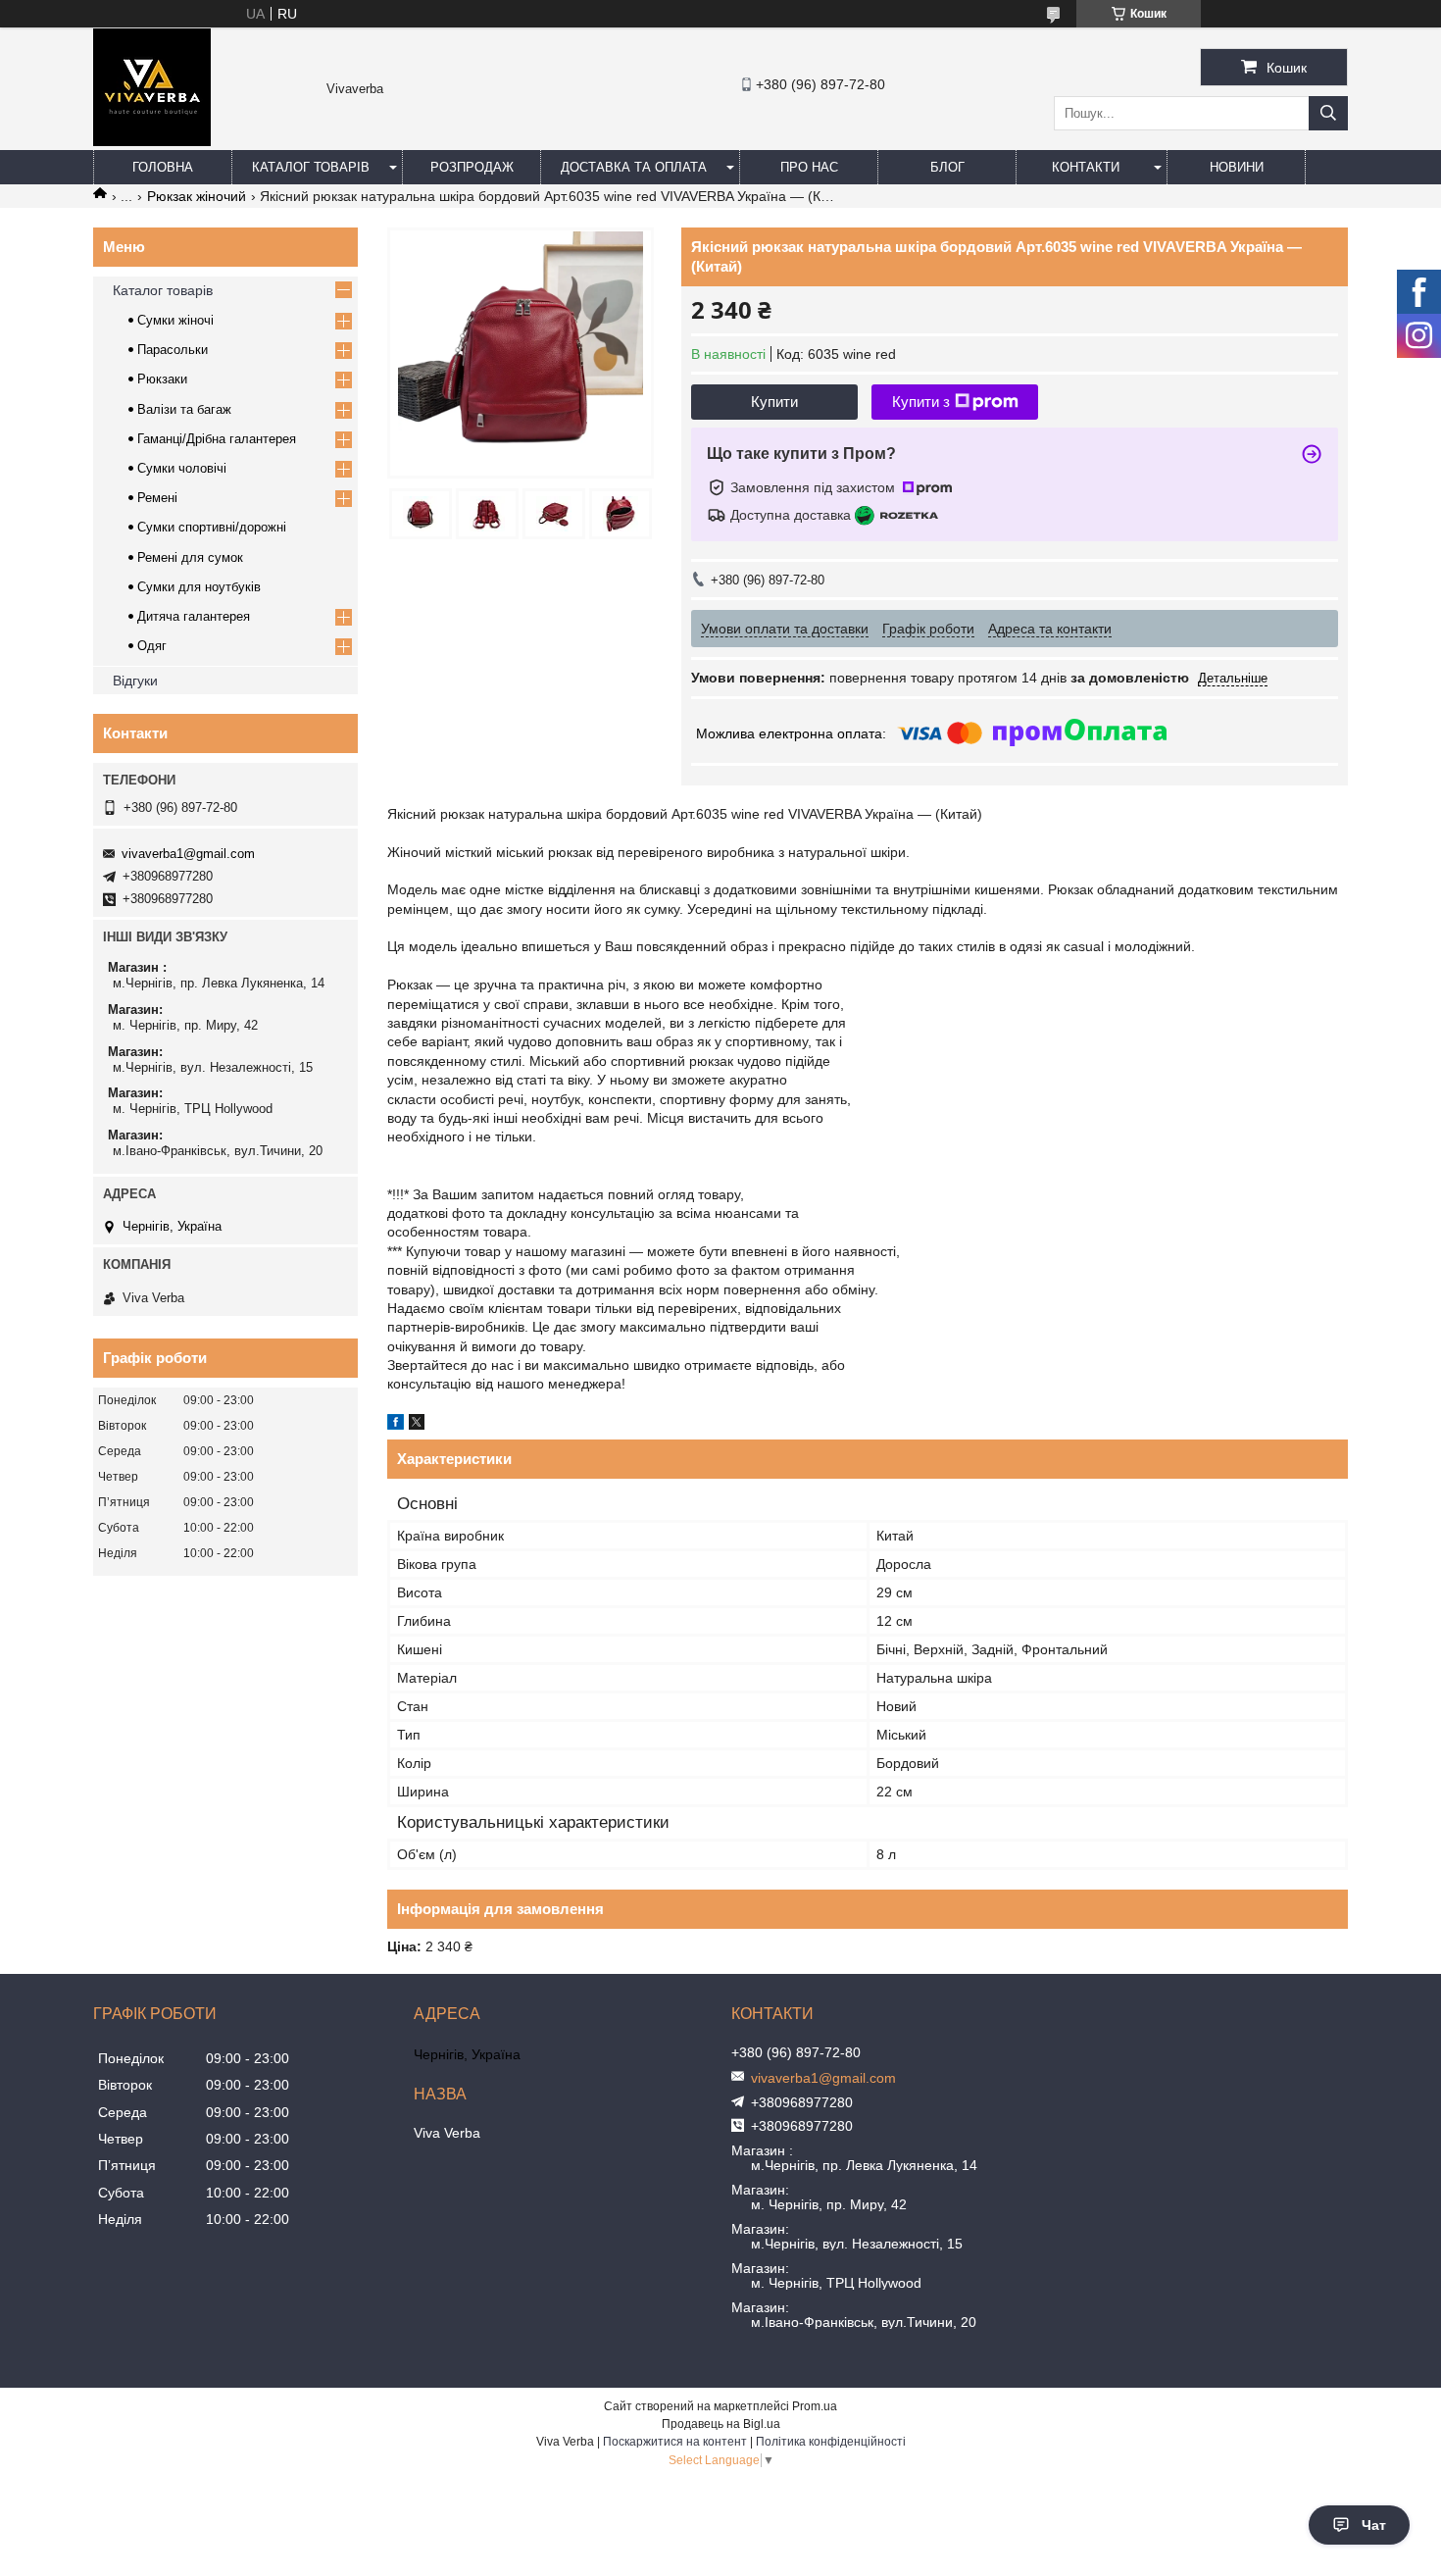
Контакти (1086, 167)
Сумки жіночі (175, 320)
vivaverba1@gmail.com (188, 854)
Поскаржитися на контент (675, 2442)
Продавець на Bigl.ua (721, 2424)
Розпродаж (472, 167)
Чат (1374, 2525)
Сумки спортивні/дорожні (212, 527)
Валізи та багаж (184, 409)
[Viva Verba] (152, 141)
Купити (774, 402)
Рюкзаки (162, 379)
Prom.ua (815, 2406)
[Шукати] (1328, 113)
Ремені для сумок (190, 557)
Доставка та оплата (634, 167)
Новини (1237, 167)
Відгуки (135, 681)
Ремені (157, 498)
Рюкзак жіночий (197, 196)
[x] (417, 1425)
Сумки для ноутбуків (199, 587)
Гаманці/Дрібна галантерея (217, 439)
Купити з (921, 402)
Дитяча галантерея (194, 616)
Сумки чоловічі (182, 468)
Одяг (152, 646)
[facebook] (396, 1425)
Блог (947, 167)
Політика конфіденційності (831, 2442)
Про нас (809, 167)
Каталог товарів (311, 167)
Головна (163, 167)
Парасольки (173, 350)
